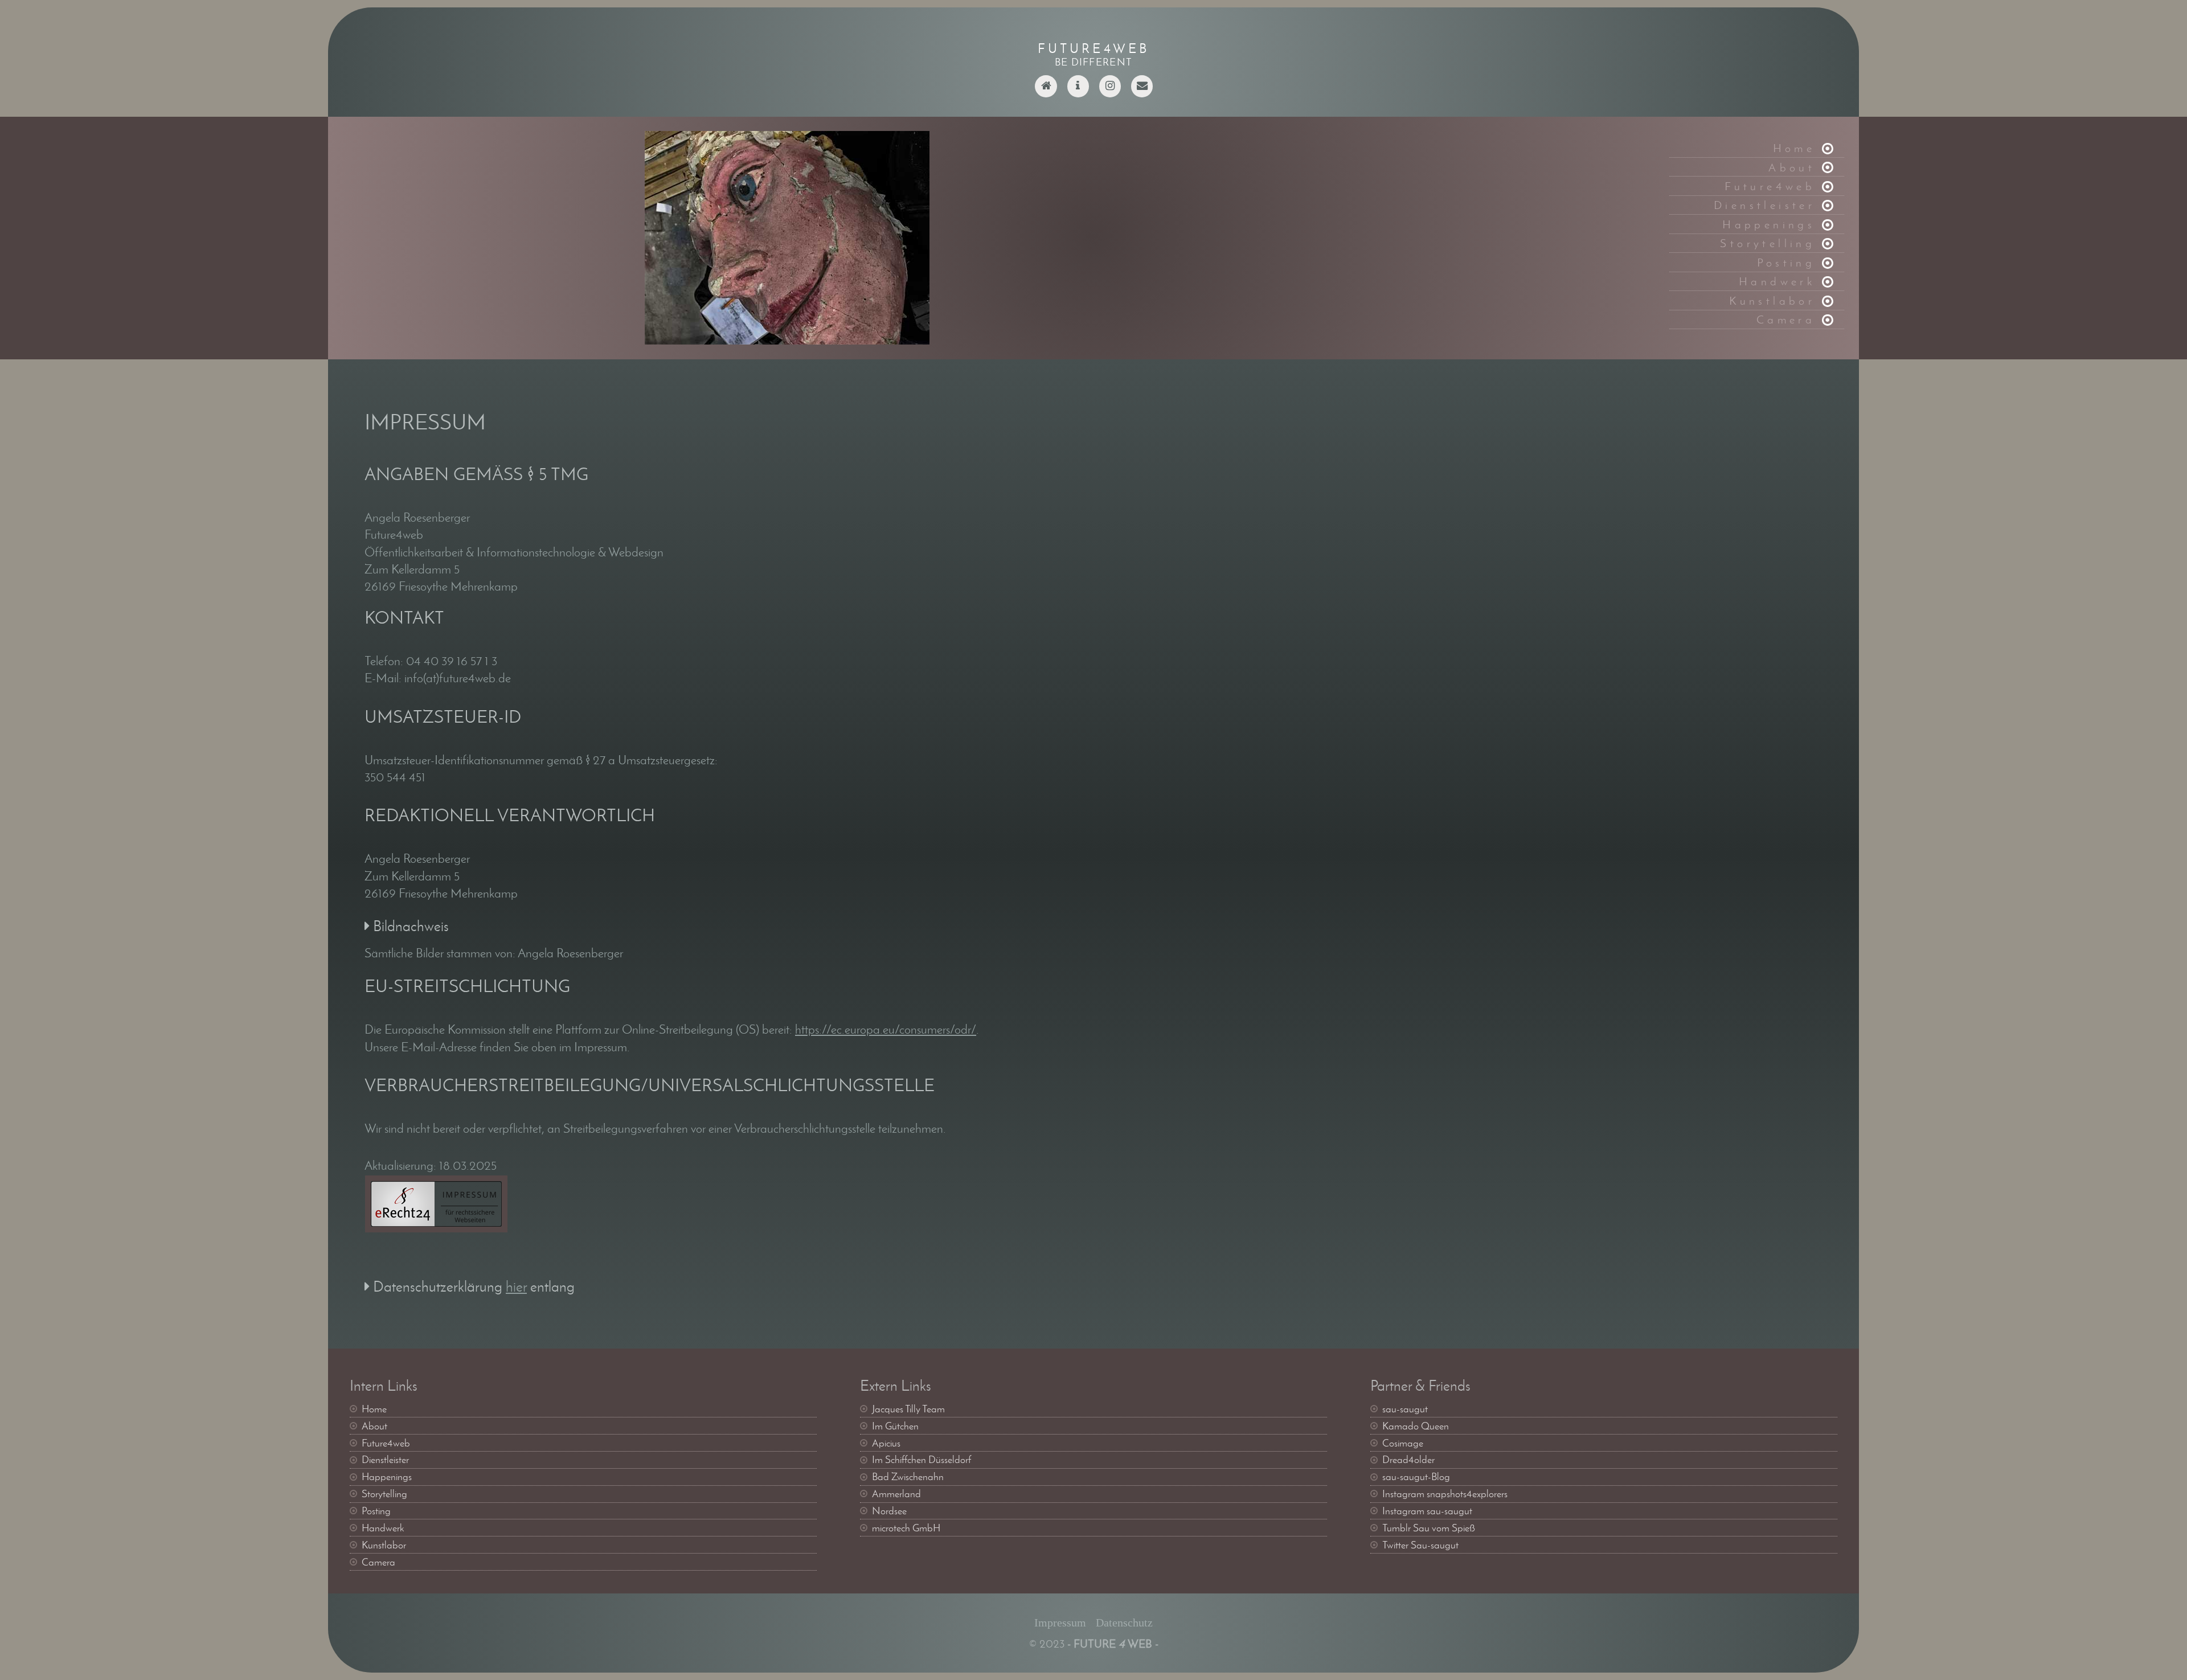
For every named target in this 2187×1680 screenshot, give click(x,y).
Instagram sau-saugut (1427, 1511)
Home (1794, 148)
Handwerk (1777, 281)
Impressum (1060, 1622)
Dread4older (1408, 1460)
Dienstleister (1764, 205)
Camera (1786, 319)
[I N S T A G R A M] (1110, 93)
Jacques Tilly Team (908, 1409)
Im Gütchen (895, 1426)
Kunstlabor (1772, 300)
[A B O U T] (1078, 93)
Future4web (1770, 186)
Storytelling (1768, 243)
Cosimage (1403, 1443)
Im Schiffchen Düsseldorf (922, 1460)
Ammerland (896, 1494)
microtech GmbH (906, 1528)
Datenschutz (1124, 1622)
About (1792, 167)
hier (516, 1287)
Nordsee (889, 1511)
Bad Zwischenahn (908, 1477)
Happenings (1769, 224)
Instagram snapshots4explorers (1445, 1494)
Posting (1786, 262)
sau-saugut (1405, 1409)
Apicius (886, 1443)
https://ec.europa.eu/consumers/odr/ (886, 1029)
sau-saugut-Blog (1416, 1477)
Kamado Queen (1416, 1426)
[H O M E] (1046, 93)
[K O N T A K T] (1142, 93)
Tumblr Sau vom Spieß (1429, 1528)
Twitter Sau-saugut (1420, 1545)
